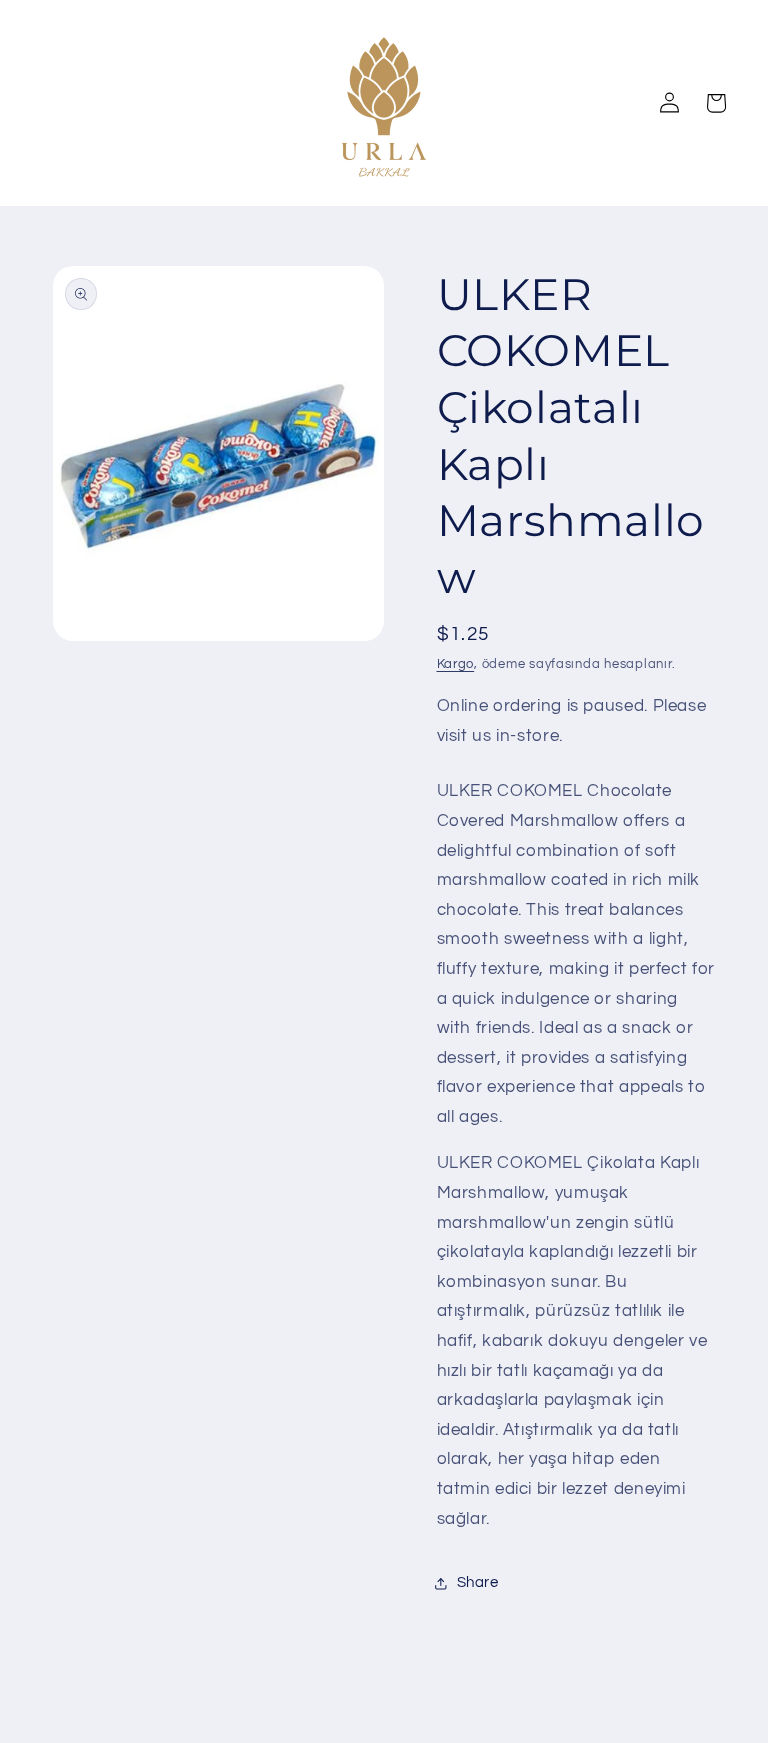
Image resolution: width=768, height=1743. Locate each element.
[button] (715, 103)
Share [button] (478, 1582)
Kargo (456, 664)
